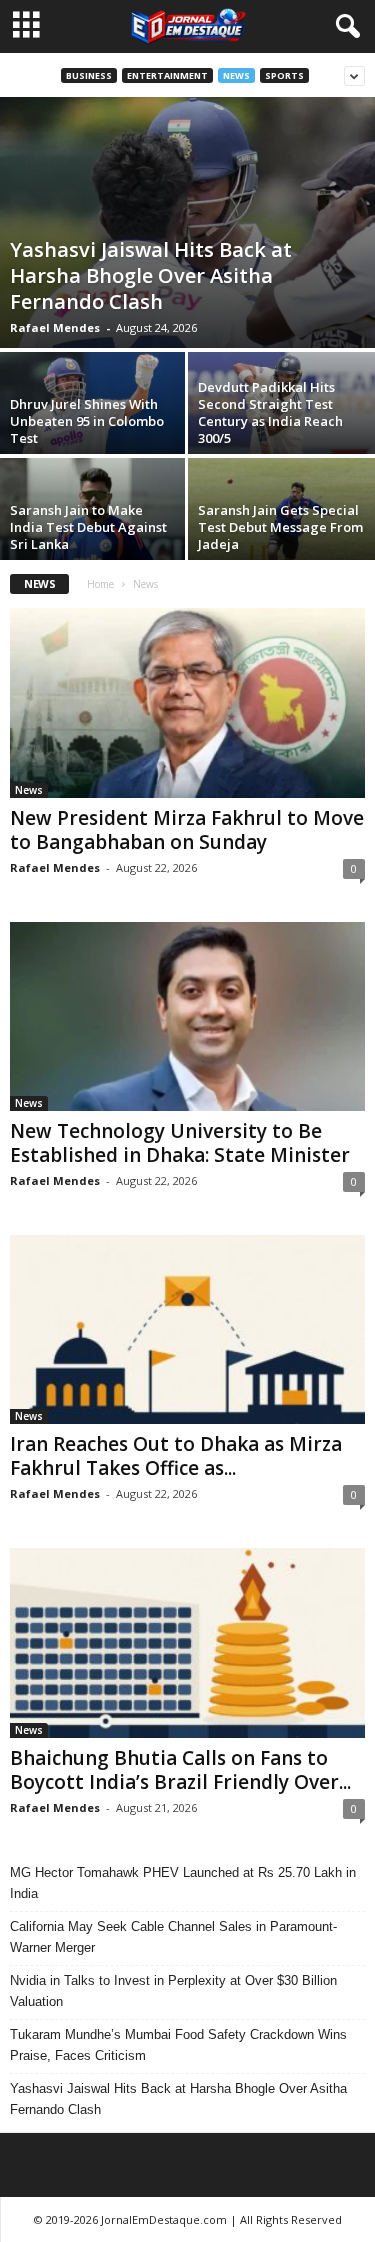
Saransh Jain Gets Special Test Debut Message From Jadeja (280, 527)
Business (89, 75)
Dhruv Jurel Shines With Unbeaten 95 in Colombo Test (87, 421)
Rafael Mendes (55, 327)
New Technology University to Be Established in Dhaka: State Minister (180, 1143)
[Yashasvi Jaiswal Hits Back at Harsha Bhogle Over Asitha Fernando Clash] (187, 222)
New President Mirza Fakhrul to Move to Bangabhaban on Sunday (187, 830)
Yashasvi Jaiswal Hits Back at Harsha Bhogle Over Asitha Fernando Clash (151, 275)
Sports (284, 75)
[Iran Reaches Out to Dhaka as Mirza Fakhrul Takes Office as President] (187, 1329)
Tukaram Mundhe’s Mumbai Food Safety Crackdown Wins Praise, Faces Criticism (178, 2045)
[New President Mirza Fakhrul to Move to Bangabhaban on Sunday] (187, 702)
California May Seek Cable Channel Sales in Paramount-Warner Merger (173, 1937)
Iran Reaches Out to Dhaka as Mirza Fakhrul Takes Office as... (176, 1456)
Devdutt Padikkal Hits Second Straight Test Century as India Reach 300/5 (270, 412)
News (236, 75)
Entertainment (167, 75)
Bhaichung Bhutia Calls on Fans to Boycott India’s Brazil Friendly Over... (180, 1770)
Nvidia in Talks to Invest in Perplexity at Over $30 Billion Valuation (173, 1991)
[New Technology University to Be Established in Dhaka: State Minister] (187, 1016)
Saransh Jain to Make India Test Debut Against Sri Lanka (88, 527)
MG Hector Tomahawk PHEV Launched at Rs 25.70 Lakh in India (183, 1883)
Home (100, 584)
